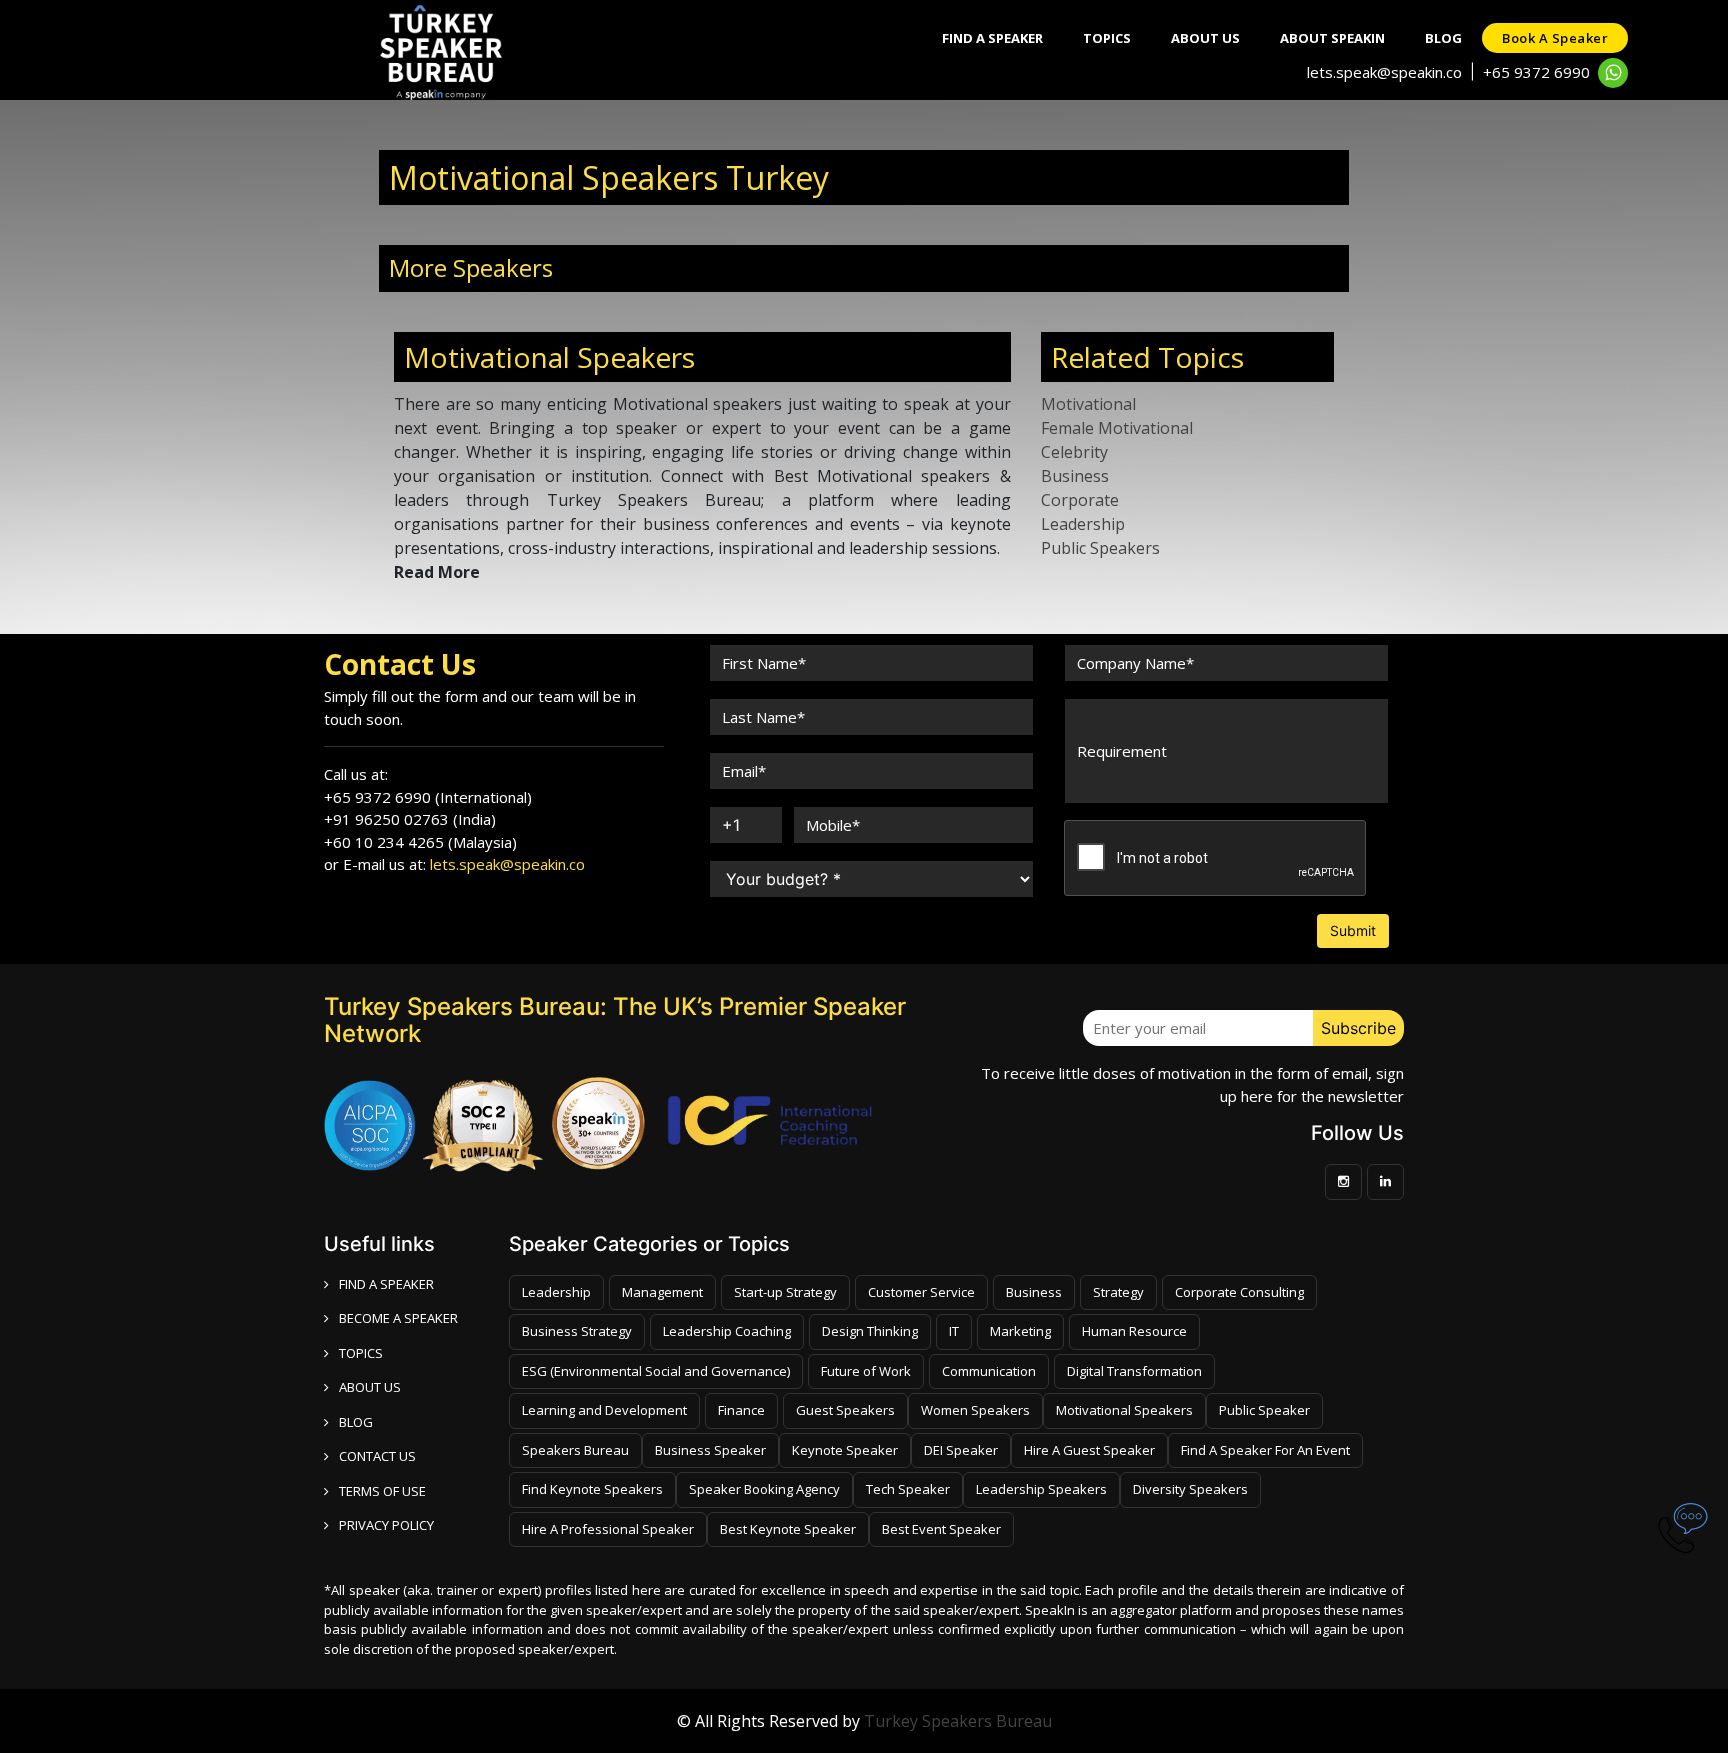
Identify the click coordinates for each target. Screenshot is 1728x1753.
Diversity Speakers (1190, 1489)
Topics (1107, 38)
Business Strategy (577, 1331)
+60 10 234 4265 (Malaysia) (420, 842)
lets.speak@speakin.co (1384, 72)
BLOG (356, 1422)
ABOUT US (370, 1387)
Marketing (1020, 1331)
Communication (989, 1371)
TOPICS (361, 1353)
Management (662, 1292)
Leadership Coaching (727, 1331)
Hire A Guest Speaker (1089, 1450)
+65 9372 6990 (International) (428, 797)
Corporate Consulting (1239, 1292)
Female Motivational (1117, 428)
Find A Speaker (992, 38)
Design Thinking (870, 1331)
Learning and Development (604, 1410)
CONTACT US (377, 1456)
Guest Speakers (845, 1410)
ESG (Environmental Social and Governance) (656, 1371)
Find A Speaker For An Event (1265, 1450)
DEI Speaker (961, 1450)
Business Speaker (710, 1450)
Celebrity (1074, 452)
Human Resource (1134, 1331)
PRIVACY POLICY (386, 1525)
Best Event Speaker (941, 1529)
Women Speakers (975, 1410)
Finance (741, 1410)
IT (954, 1331)
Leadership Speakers (1041, 1489)
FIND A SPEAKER (386, 1284)
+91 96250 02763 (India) (410, 819)
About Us (1205, 38)
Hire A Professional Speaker (608, 1529)
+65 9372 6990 (1536, 72)
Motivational (1088, 404)
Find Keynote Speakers (592, 1489)
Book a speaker (1555, 38)
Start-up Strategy (785, 1292)
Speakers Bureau (575, 1450)
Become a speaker (398, 1318)
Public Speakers (1100, 548)
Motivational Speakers (1124, 1410)
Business (1075, 476)
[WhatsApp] (1613, 73)
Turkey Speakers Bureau (958, 1721)
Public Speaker (1264, 1410)
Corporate (1080, 500)
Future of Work (866, 1371)
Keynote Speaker (845, 1450)
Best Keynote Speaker (788, 1529)
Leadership (1083, 524)
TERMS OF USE (382, 1491)
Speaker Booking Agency (764, 1489)
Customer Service (921, 1292)
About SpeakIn (1332, 38)
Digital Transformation (1134, 1371)
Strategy (1118, 1292)
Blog (1443, 38)
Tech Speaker (908, 1489)
